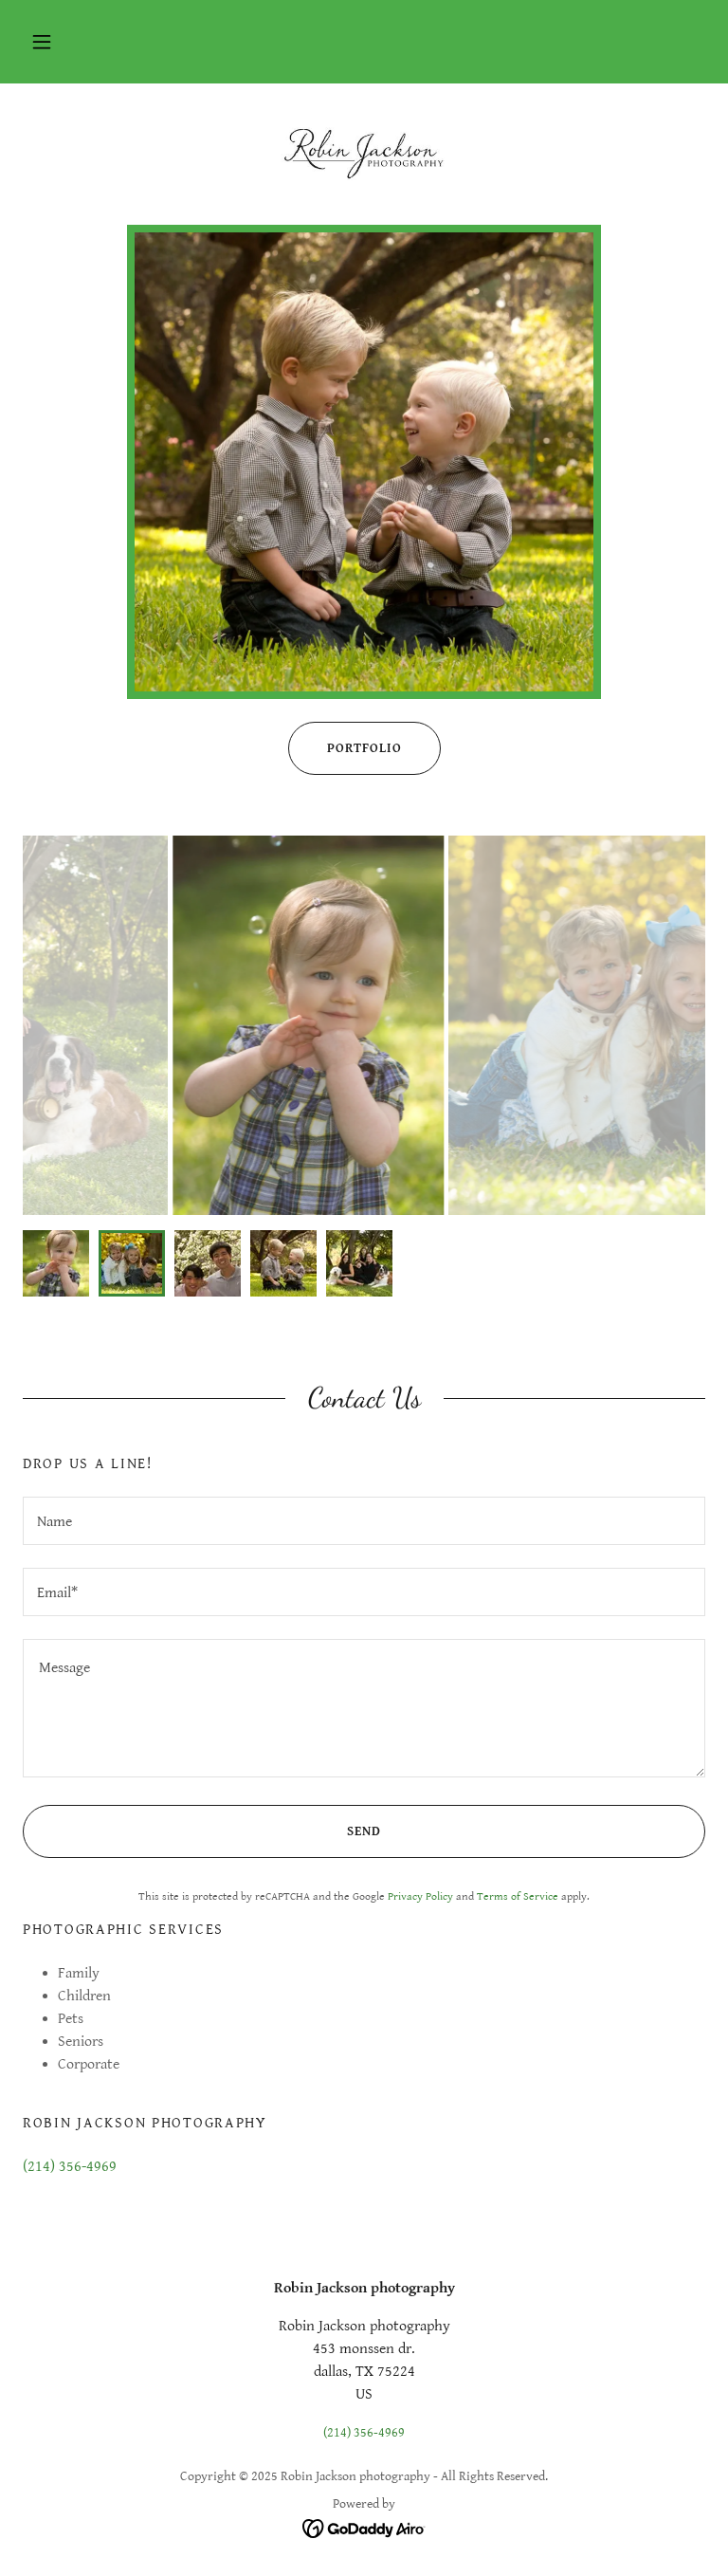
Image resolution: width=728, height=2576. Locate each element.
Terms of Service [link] (518, 1896)
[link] (364, 152)
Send (364, 1831)
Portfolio (364, 748)
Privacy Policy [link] (420, 1896)
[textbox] (364, 1521)
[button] (42, 42)
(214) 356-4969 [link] (70, 2167)
